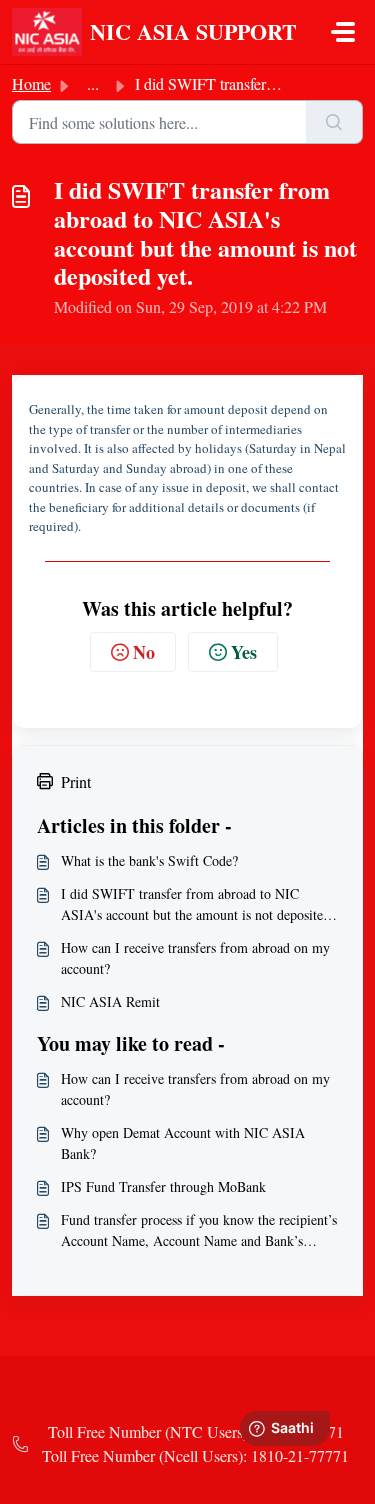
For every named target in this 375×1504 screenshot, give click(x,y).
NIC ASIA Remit (110, 1001)
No (144, 652)
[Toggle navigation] (343, 32)
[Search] (334, 122)
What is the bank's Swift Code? (149, 860)
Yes (244, 652)
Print (76, 781)
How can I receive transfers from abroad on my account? (195, 958)
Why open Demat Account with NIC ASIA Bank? (183, 1143)
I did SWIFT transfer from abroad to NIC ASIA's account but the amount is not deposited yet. (195, 904)
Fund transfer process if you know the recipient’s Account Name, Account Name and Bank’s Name (199, 1230)
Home (31, 83)
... (93, 83)
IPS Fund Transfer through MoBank (163, 1186)
